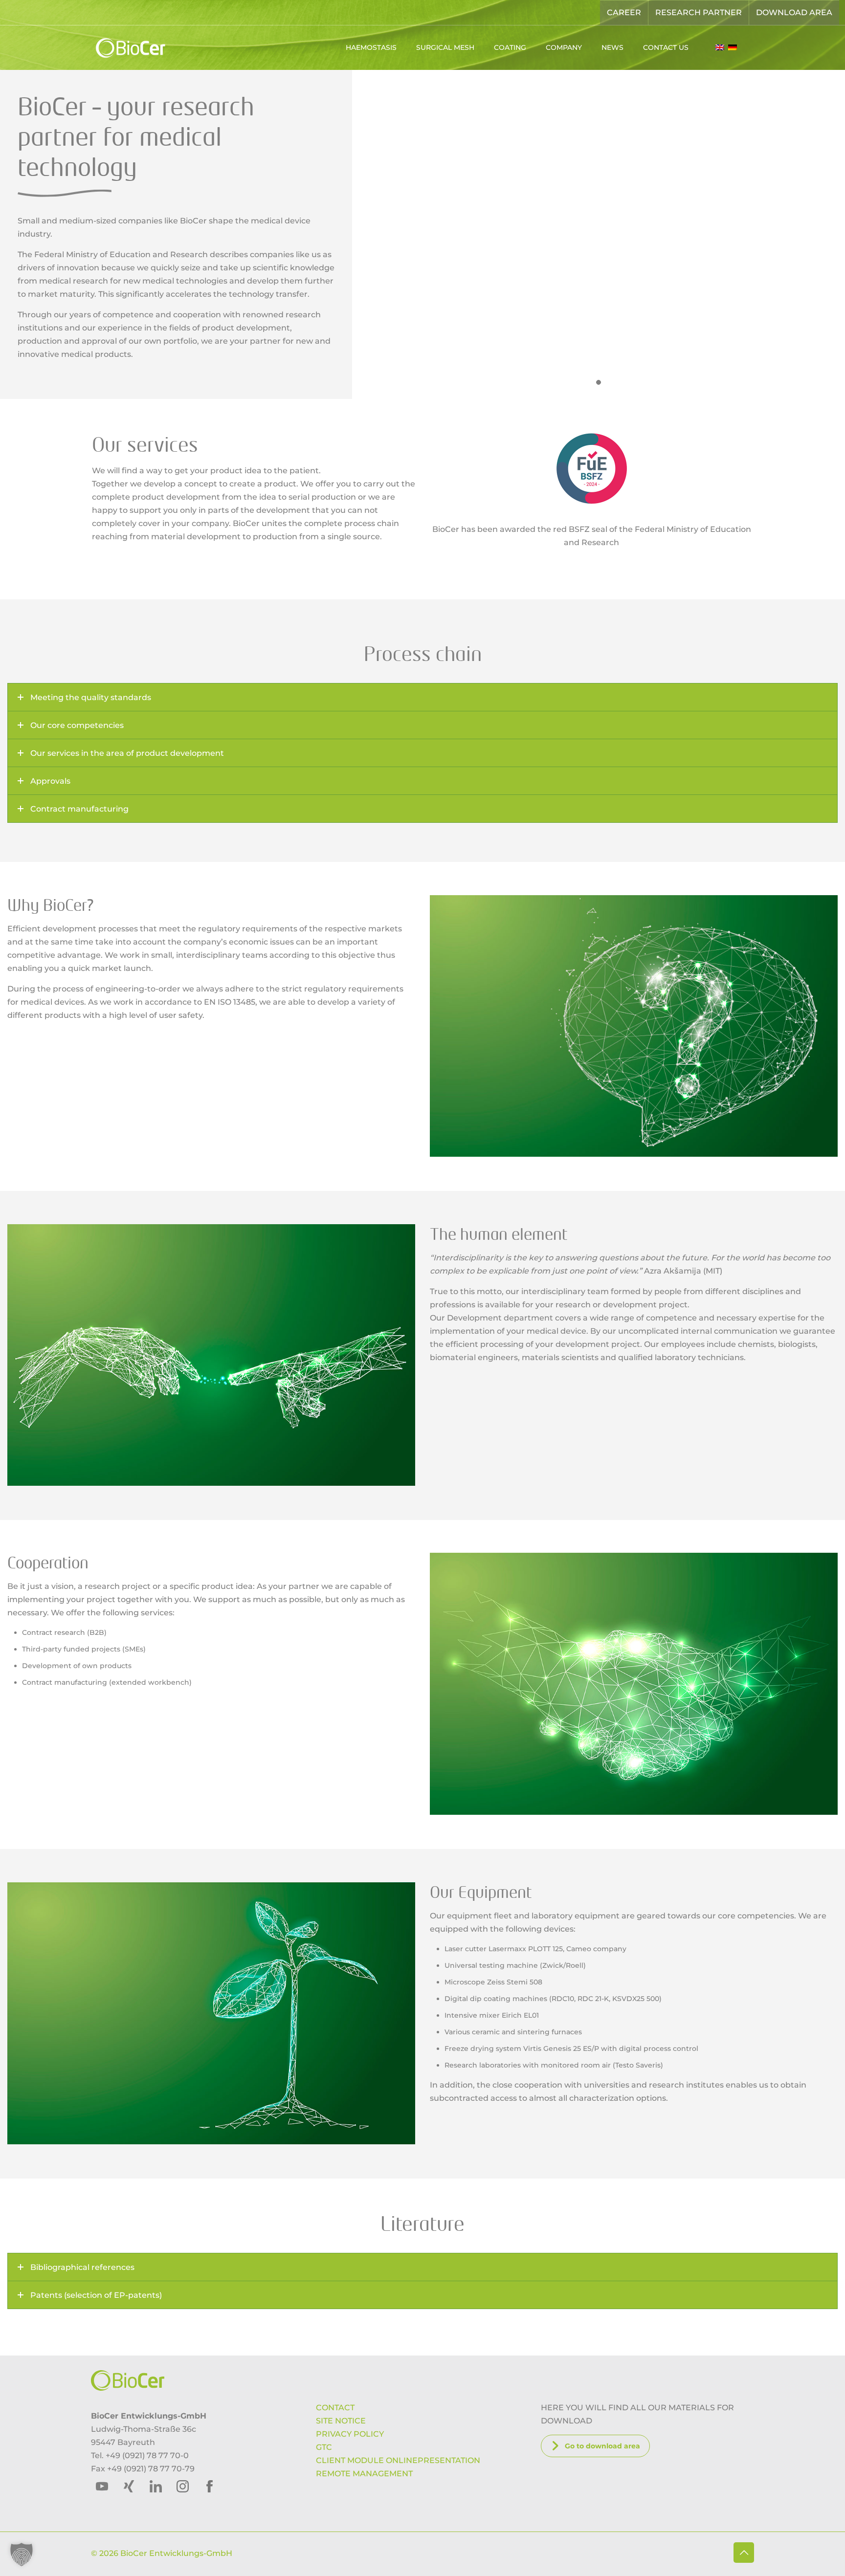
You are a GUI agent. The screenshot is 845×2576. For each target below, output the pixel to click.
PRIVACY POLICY (350, 2434)
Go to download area (602, 2446)
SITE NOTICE (341, 2421)
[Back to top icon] (744, 2553)
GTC (324, 2447)
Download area (794, 12)
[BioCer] (130, 47)
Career (624, 12)
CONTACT (335, 2408)
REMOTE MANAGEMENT (364, 2474)
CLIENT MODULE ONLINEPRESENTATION (398, 2460)
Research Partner (699, 12)
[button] (22, 2554)
